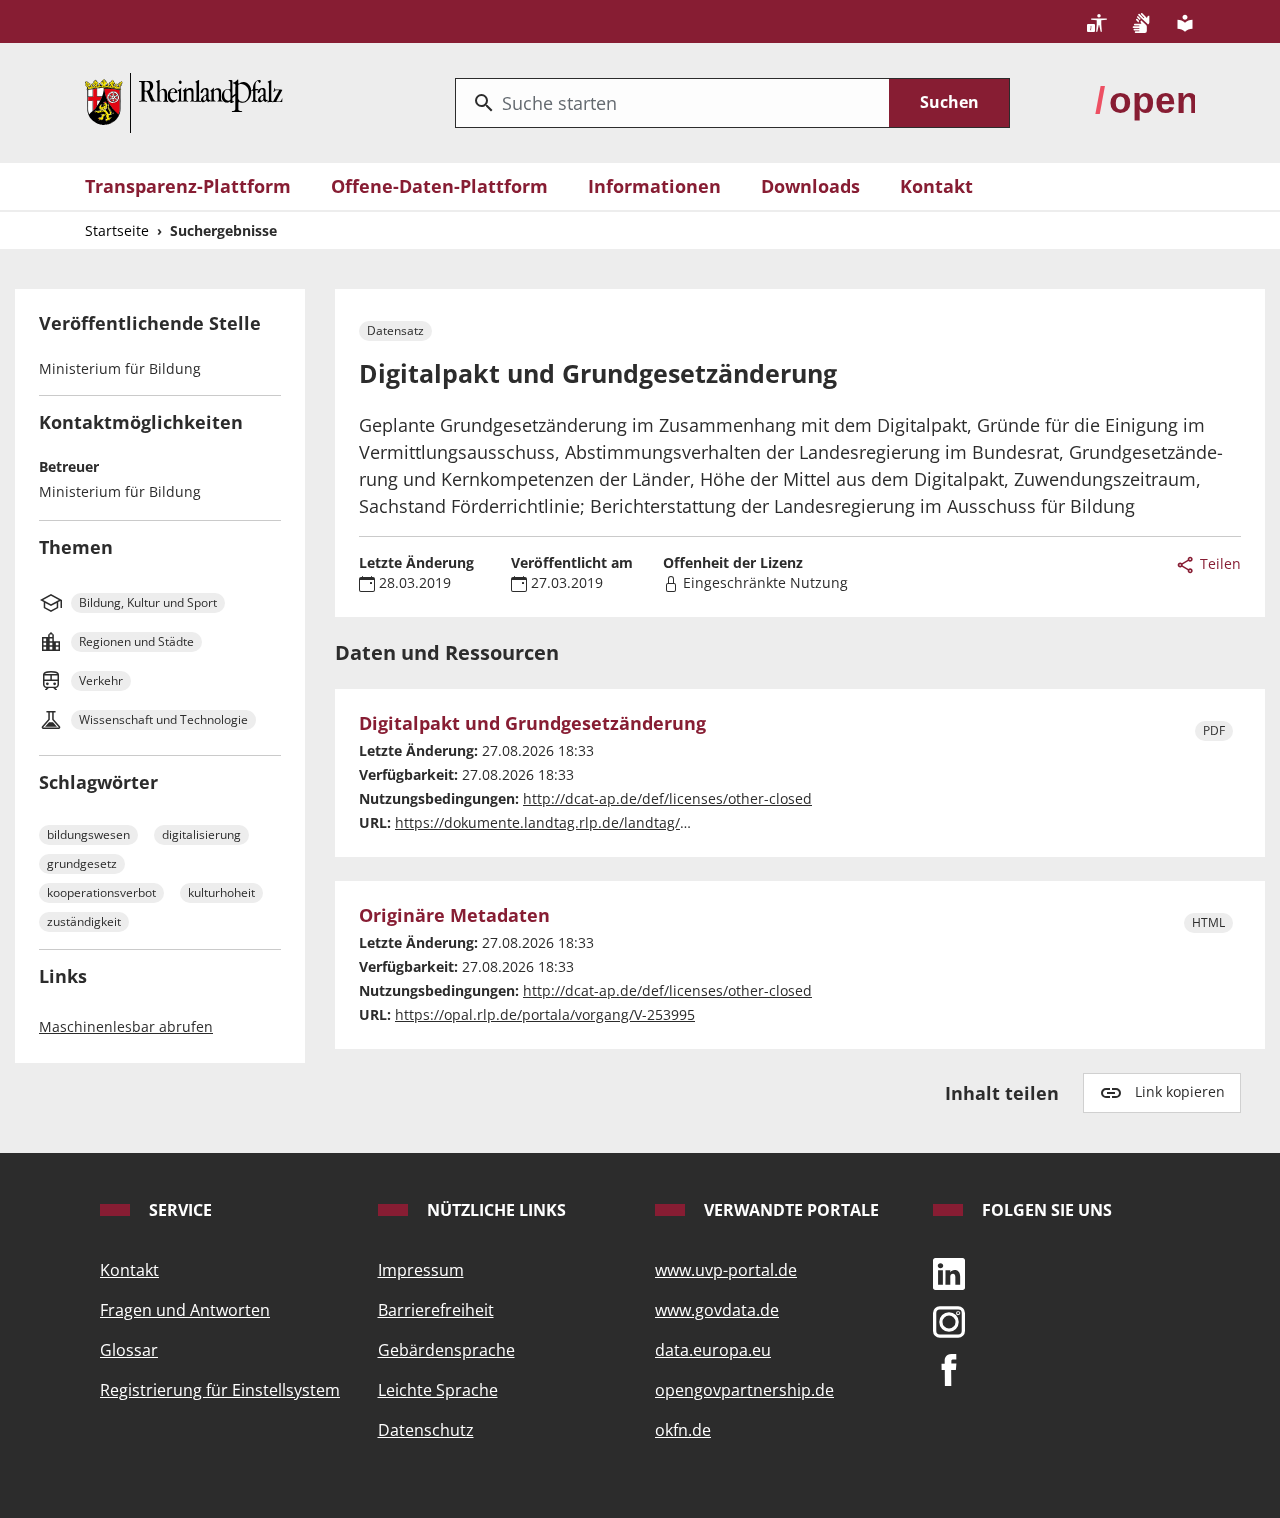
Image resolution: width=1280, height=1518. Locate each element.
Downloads (810, 186)
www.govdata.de (717, 1310)
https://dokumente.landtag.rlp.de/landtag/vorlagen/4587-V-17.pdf (615, 822)
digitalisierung (201, 834)
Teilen (1218, 563)
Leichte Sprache (438, 1390)
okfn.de (683, 1430)
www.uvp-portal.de (726, 1270)
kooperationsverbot (101, 892)
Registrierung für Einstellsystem (220, 1390)
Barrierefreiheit (436, 1310)
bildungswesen (88, 834)
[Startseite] (184, 101)
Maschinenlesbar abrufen (126, 1026)
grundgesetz (82, 863)
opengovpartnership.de (744, 1390)
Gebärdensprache (446, 1350)
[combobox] (672, 103)
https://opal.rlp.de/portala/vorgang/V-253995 (545, 1014)
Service (178, 1210)
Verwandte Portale (789, 1210)
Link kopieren (1180, 1091)
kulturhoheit (221, 892)
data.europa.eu (713, 1350)
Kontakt (936, 186)
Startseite (117, 230)
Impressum (421, 1270)
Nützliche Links (494, 1210)
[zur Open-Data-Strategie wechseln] (1145, 101)
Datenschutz (426, 1430)
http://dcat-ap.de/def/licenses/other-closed (667, 798)
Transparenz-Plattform (188, 186)
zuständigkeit (84, 921)
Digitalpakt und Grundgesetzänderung (532, 724)
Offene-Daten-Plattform (439, 186)
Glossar (129, 1350)
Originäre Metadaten (454, 916)
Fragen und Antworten (185, 1310)
